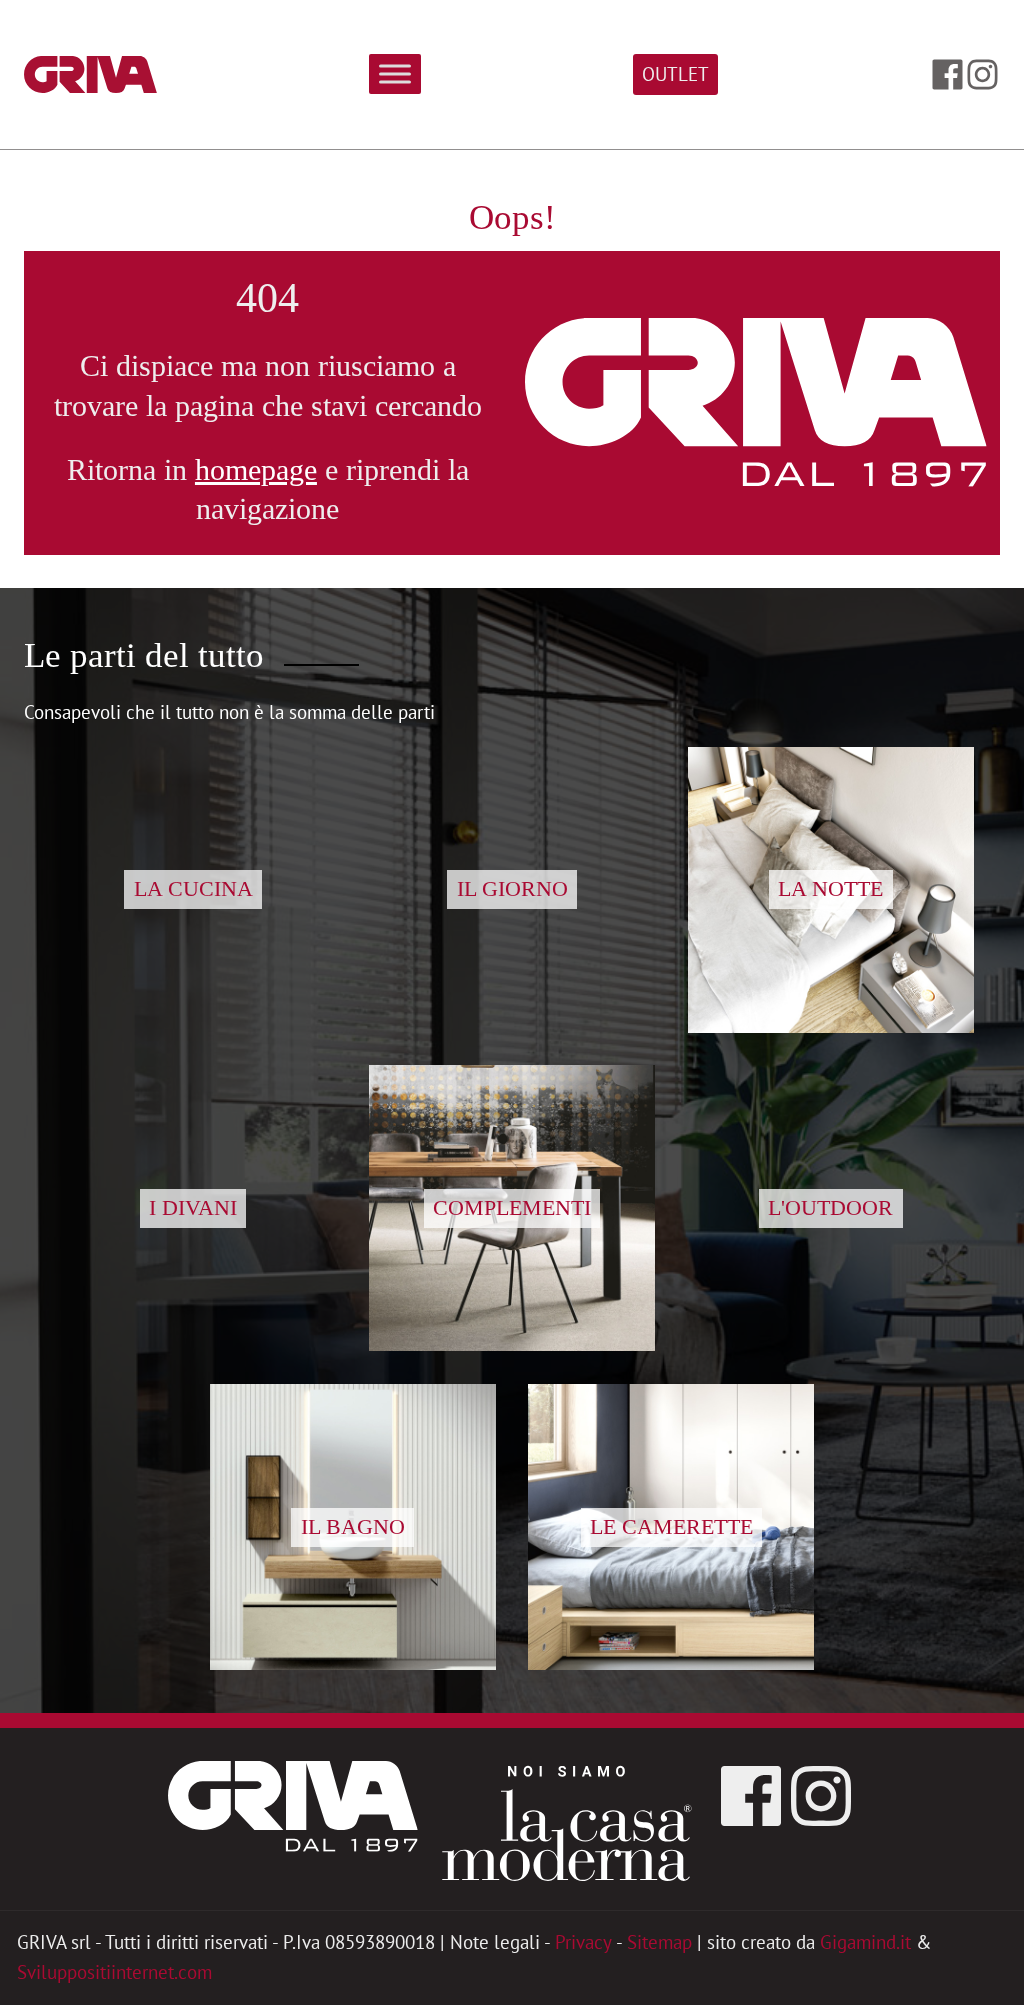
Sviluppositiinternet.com (114, 1972)
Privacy (583, 1942)
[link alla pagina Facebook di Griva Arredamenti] (947, 74)
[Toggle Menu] (395, 74)
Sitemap (659, 1942)
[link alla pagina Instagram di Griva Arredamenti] (982, 74)
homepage (256, 470)
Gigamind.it (865, 1942)
